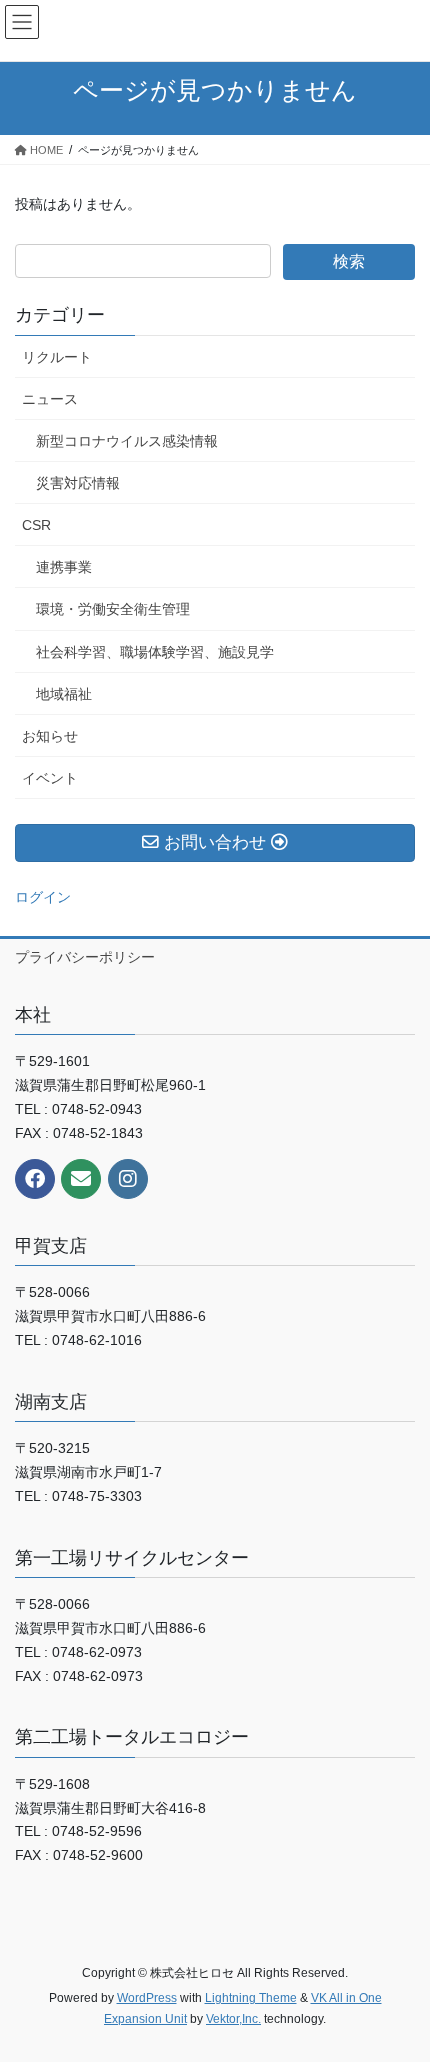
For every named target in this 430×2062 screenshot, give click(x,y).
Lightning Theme (251, 1998)
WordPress (147, 1998)
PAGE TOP (399, 1982)
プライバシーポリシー (85, 957)
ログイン (43, 897)
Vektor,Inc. (233, 2019)
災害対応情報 (78, 483)
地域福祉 (64, 694)
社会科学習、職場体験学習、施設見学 (155, 652)
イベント (50, 778)
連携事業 (64, 567)
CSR (36, 525)
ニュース (50, 399)
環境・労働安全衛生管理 (113, 609)
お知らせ (50, 736)
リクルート (57, 357)
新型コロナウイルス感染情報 (127, 441)
